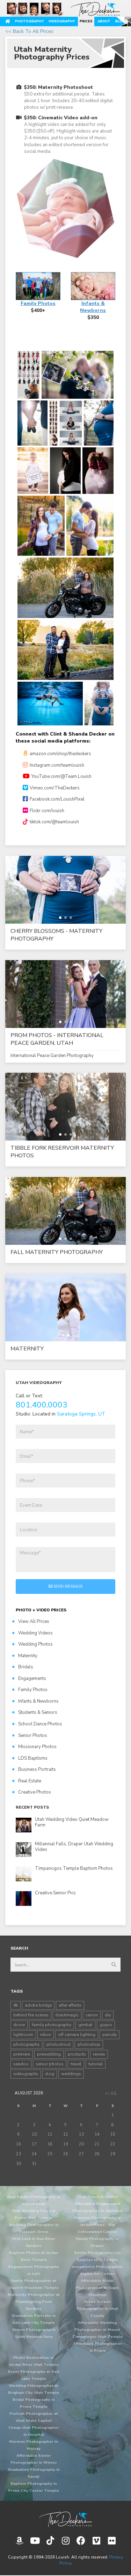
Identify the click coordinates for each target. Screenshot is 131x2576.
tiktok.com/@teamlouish (54, 822)
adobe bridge (38, 2005)
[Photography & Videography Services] (65, 2519)
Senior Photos (33, 1736)
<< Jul (111, 2094)
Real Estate (30, 1781)
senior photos (50, 2064)
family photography (52, 2025)
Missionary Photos (37, 1747)
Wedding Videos (35, 1633)
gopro (106, 2025)
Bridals (26, 1667)
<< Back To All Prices (29, 31)
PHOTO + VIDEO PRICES (41, 1610)
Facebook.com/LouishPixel (57, 799)
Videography (62, 21)
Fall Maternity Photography (57, 1252)
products (77, 2054)
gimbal (85, 2025)
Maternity (27, 1349)
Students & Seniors (38, 1712)
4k (16, 2005)
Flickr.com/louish (47, 811)
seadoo (21, 2064)
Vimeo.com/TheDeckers (55, 788)
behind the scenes (31, 2015)
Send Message (68, 1586)
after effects (70, 2005)
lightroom (23, 2035)
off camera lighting (77, 2035)
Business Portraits (37, 1769)
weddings (71, 2074)
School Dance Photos (40, 1724)
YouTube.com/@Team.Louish (61, 776)
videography (26, 2074)
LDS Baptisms (33, 1758)
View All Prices (34, 1621)
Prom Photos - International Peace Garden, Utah (57, 1039)
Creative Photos (35, 1792)
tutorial (96, 2064)
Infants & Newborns (38, 1701)
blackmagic (67, 2015)
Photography (29, 21)
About (104, 21)
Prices (86, 21)
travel (76, 2064)
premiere (22, 2054)
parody (110, 2035)
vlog (50, 2074)
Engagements (32, 1679)
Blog (120, 21)
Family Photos (33, 1690)
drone (19, 2025)
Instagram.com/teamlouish (57, 765)
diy (108, 2015)
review (99, 2054)
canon (92, 2015)
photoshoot (59, 2044)
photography (26, 2044)
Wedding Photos (35, 1644)
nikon (46, 2035)
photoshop (89, 2044)
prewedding (49, 2054)
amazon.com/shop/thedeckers (60, 754)
